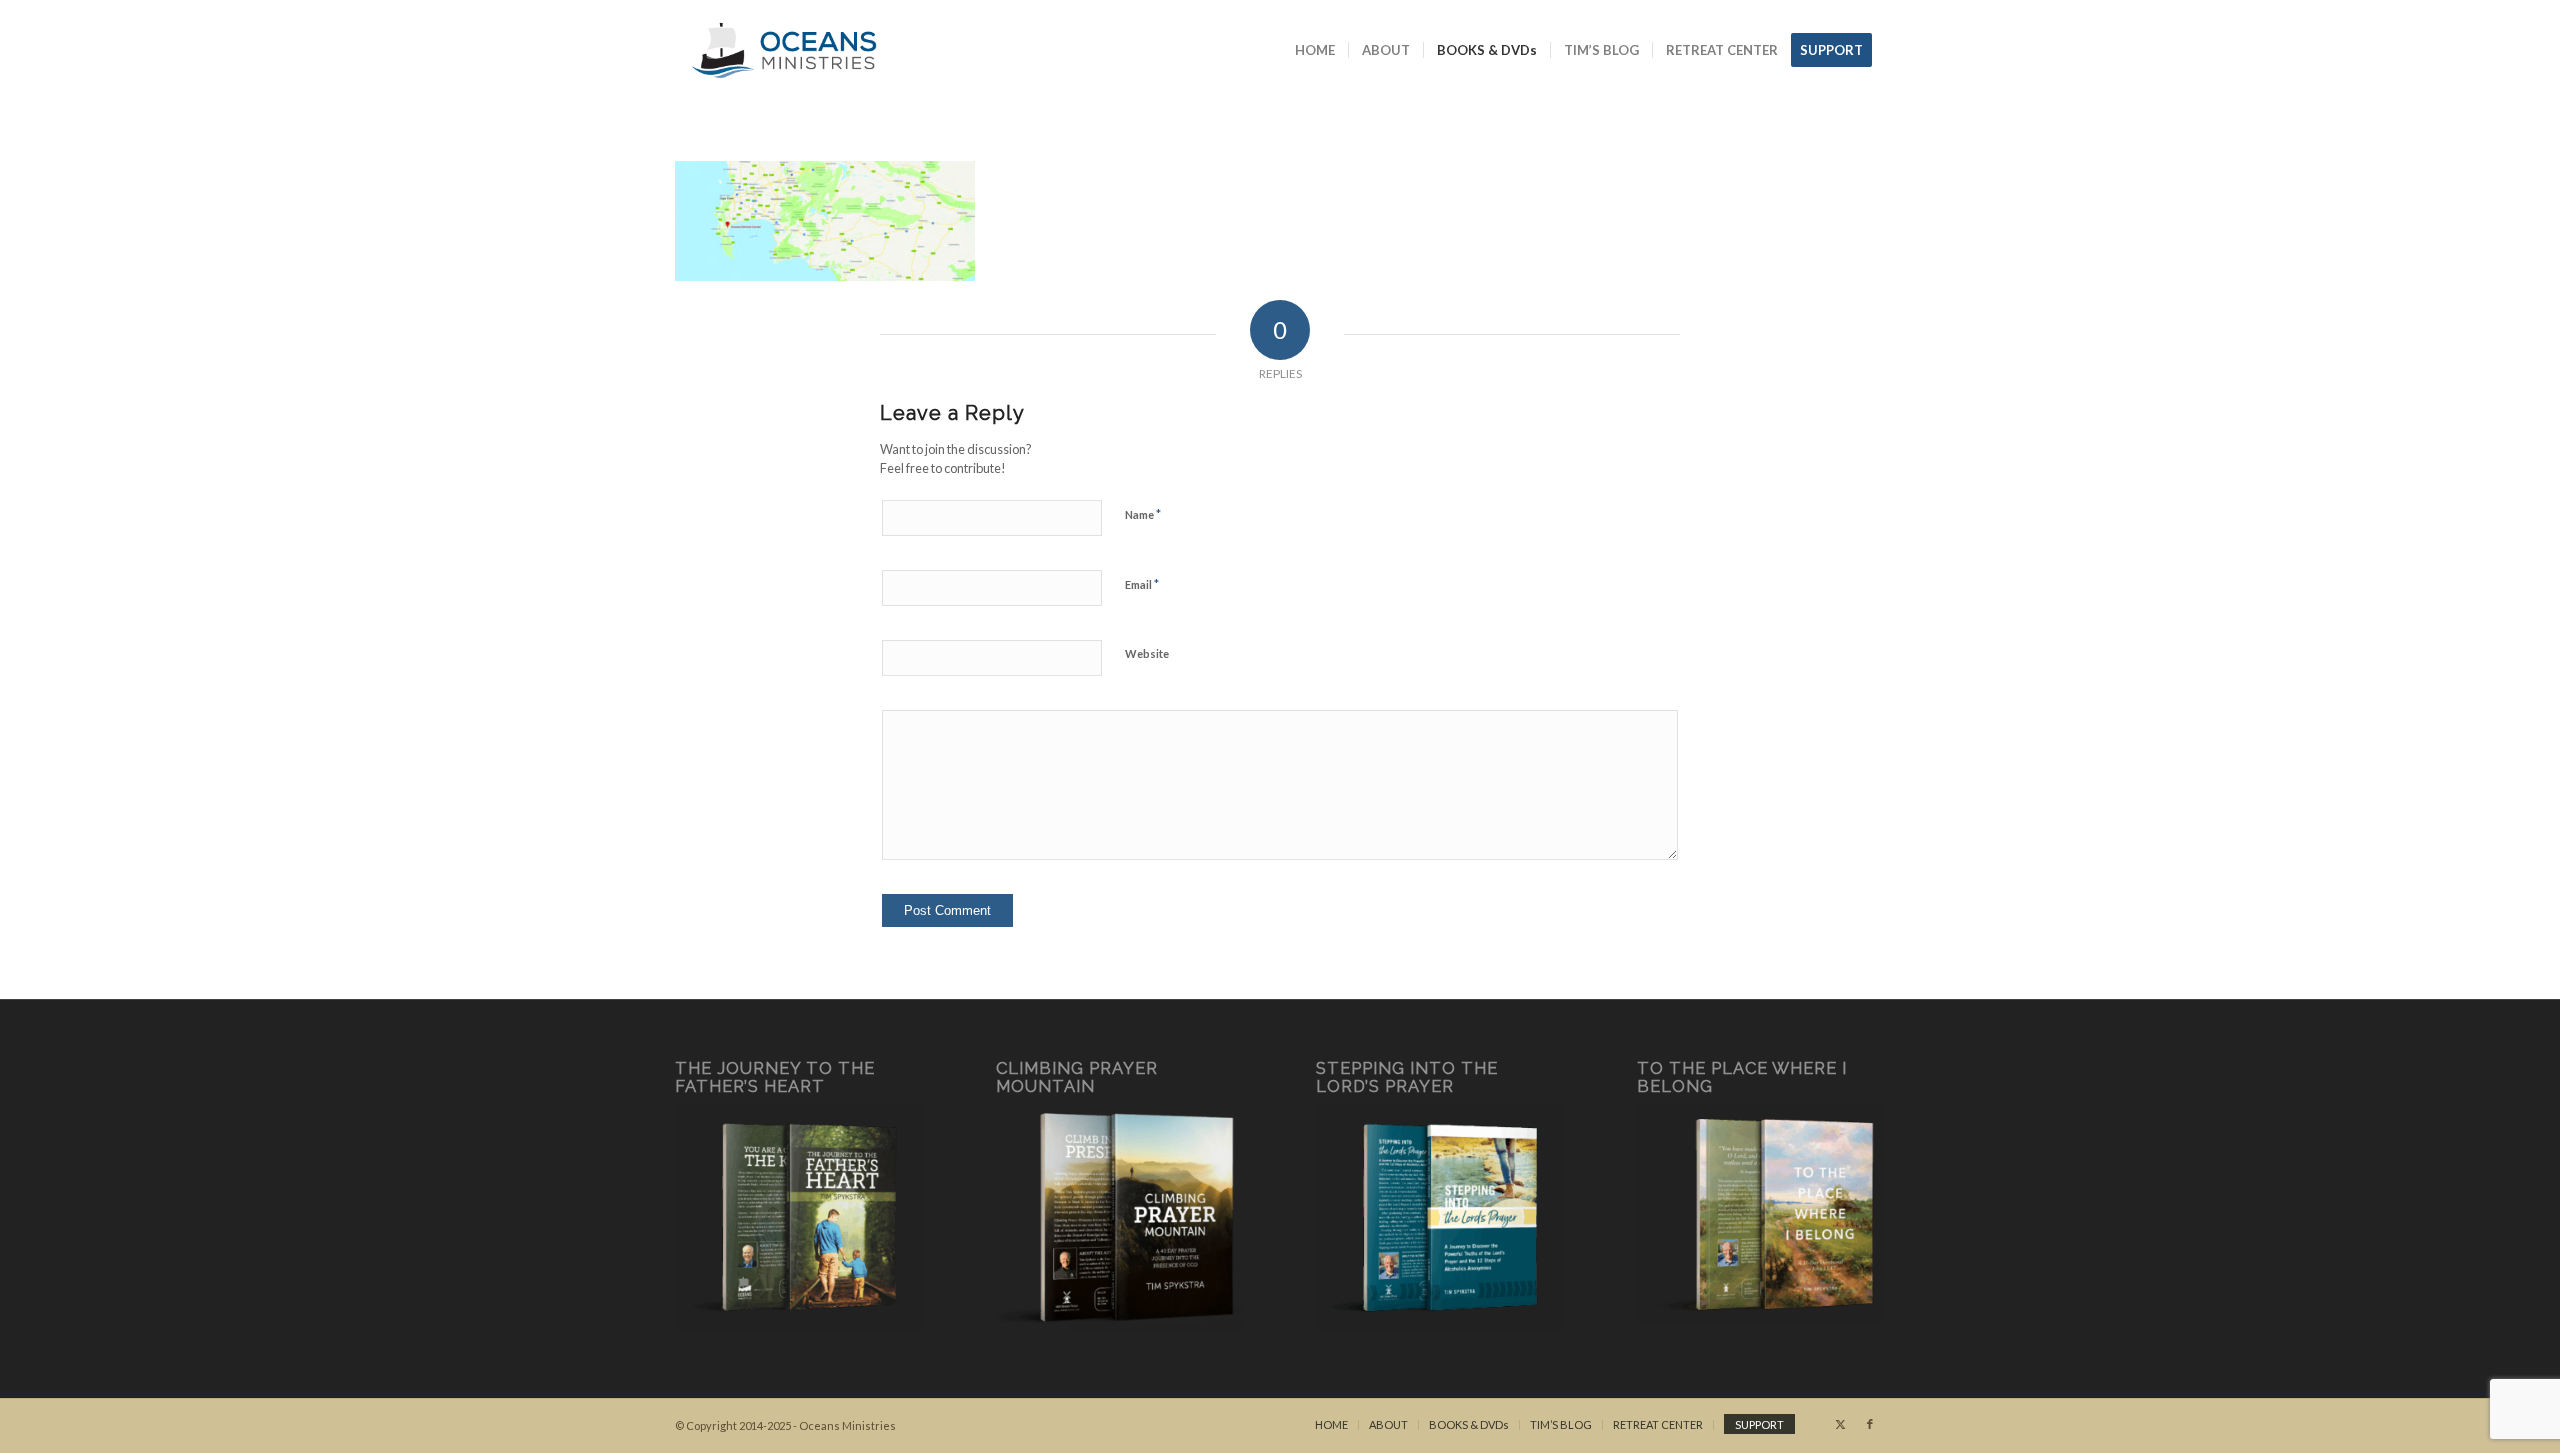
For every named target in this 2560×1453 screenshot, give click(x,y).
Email (1142, 584)
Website (1147, 653)
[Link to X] (1840, 1424)
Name (1143, 514)
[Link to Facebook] (1870, 1424)
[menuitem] (1315, 50)
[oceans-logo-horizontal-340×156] (784, 50)
